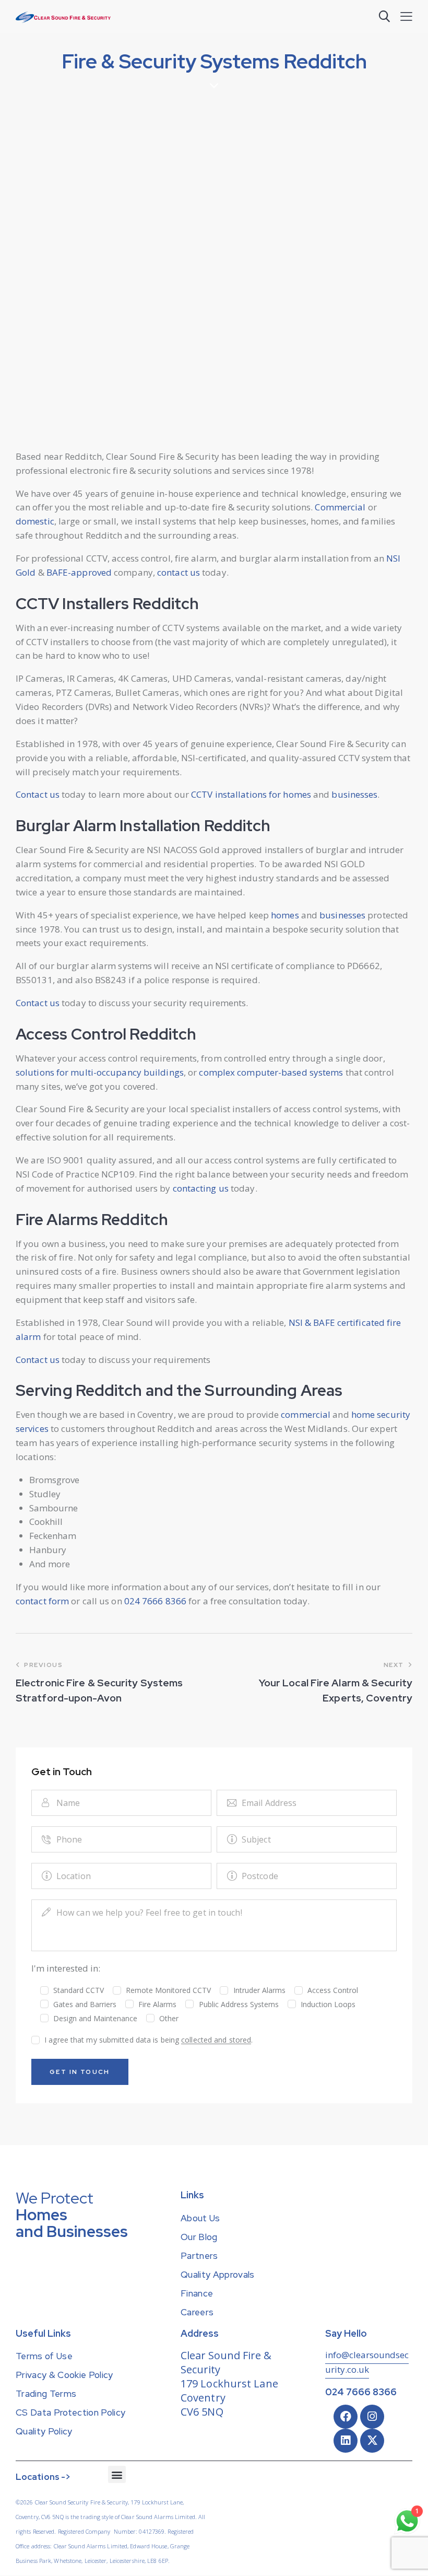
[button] (406, 16)
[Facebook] (346, 2417)
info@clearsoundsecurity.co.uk (367, 2362)
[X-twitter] (372, 2441)
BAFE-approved (79, 572)
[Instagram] (372, 2417)
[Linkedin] (346, 2441)
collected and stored (216, 2040)
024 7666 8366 (361, 2392)
